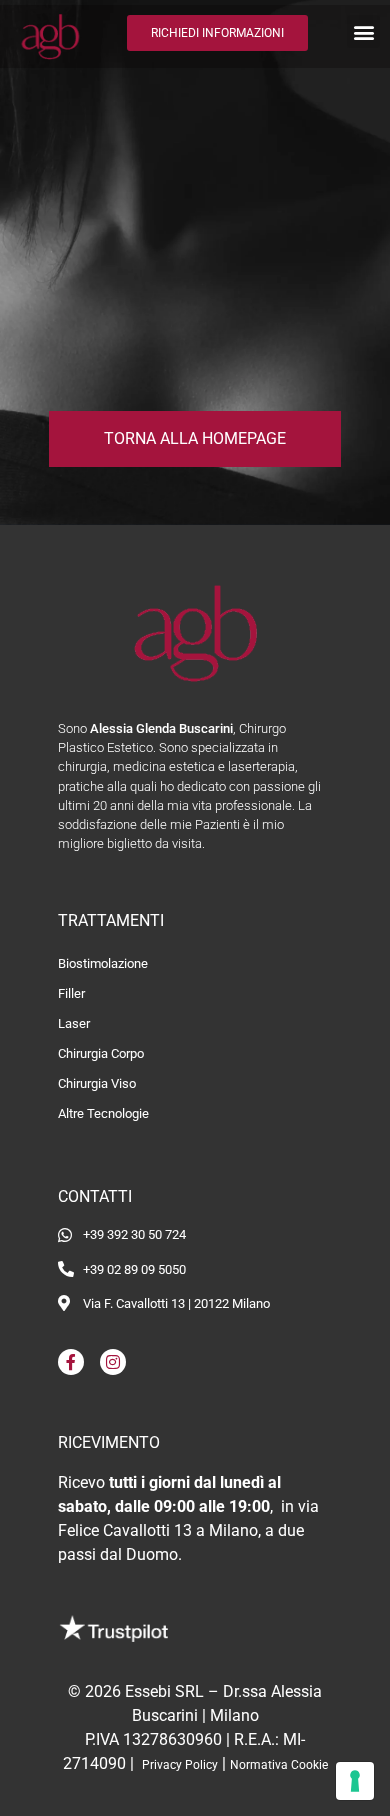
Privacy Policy (180, 1765)
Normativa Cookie (279, 1765)
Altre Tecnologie (103, 1113)
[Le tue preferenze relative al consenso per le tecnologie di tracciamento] (355, 1781)
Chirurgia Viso (97, 1083)
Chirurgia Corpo (101, 1053)
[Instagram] (113, 1362)
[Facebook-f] (71, 1362)
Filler (71, 993)
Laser (74, 1023)
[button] (363, 31)
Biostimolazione (103, 963)
